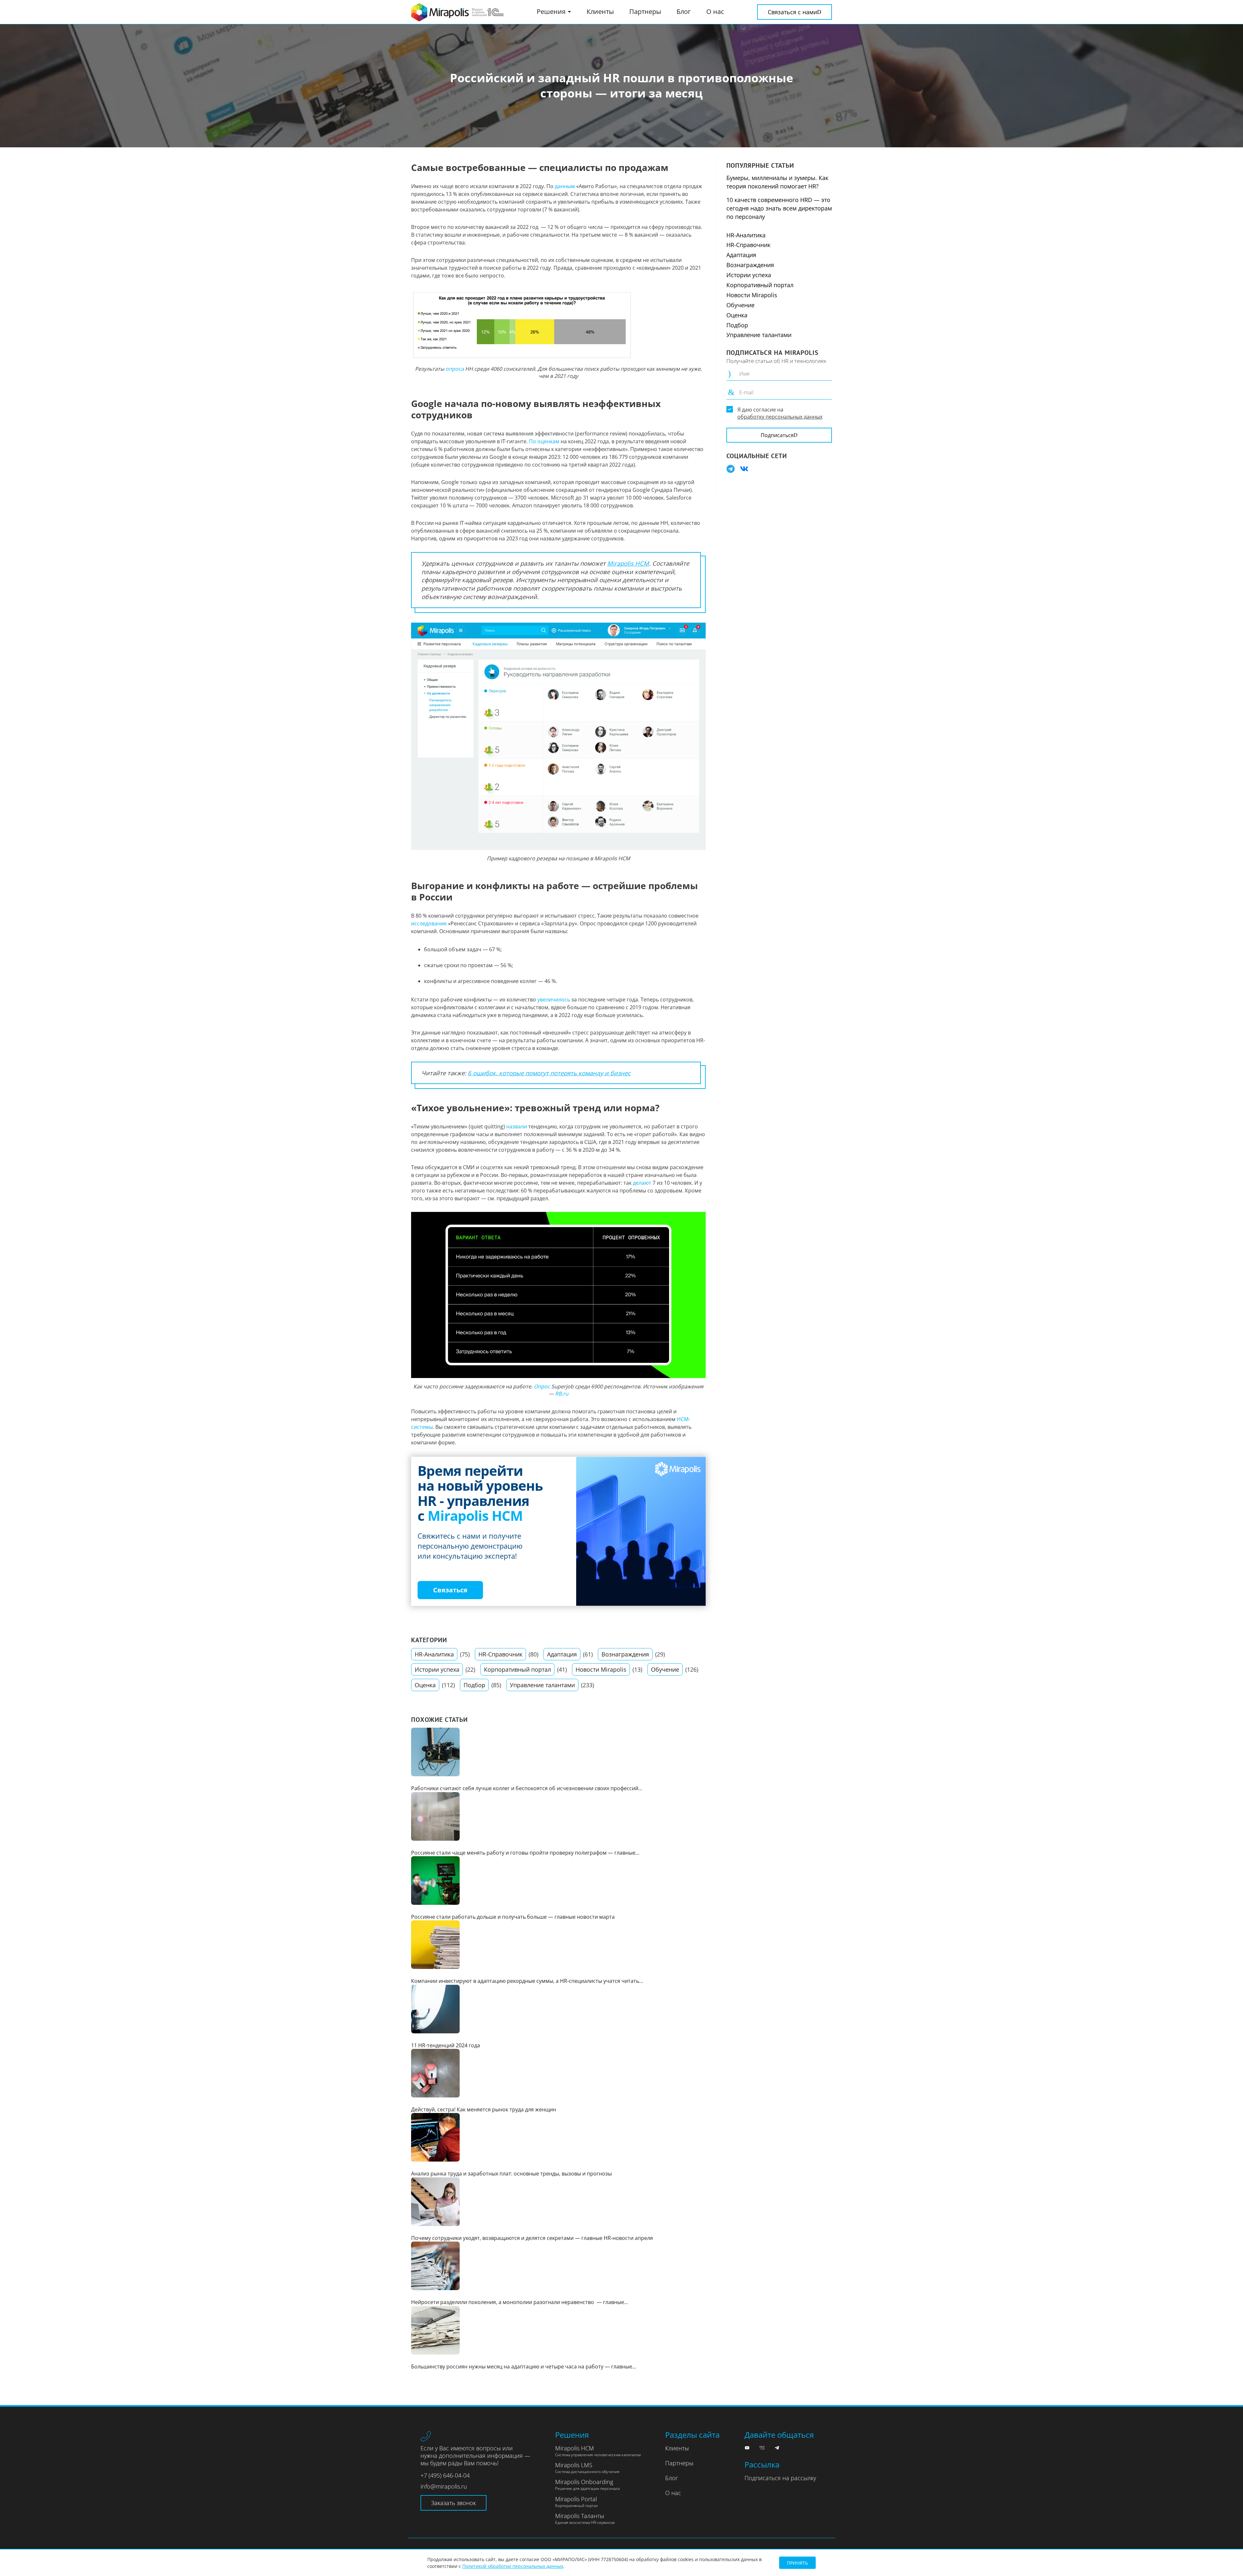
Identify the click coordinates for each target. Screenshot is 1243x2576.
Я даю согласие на (780, 413)
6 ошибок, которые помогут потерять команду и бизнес (549, 1073)
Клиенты (600, 11)
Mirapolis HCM (628, 563)
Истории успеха (437, 1669)
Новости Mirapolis (601, 1669)
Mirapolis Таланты (585, 2519)
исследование (429, 923)
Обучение (665, 1669)
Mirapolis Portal (577, 2502)
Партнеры (645, 11)
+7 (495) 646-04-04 (445, 2475)
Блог (684, 11)
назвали (517, 1126)
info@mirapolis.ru (444, 2486)
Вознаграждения (625, 1654)
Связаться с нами (792, 12)
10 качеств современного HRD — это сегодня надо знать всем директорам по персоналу (779, 208)
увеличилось (554, 1000)
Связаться (450, 1590)
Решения (552, 11)
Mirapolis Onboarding (587, 2485)
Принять (797, 2563)
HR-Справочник (500, 1654)
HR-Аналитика (434, 1654)
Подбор (474, 1685)
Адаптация (562, 1654)
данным (565, 186)
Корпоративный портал (517, 1669)
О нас (715, 11)
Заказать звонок (454, 2503)
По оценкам (544, 441)
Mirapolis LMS (587, 2468)
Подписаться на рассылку (780, 2478)
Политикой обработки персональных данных (513, 2566)
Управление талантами (542, 1685)
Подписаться (777, 435)
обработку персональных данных (780, 417)
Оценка (425, 1685)
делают (642, 1183)
